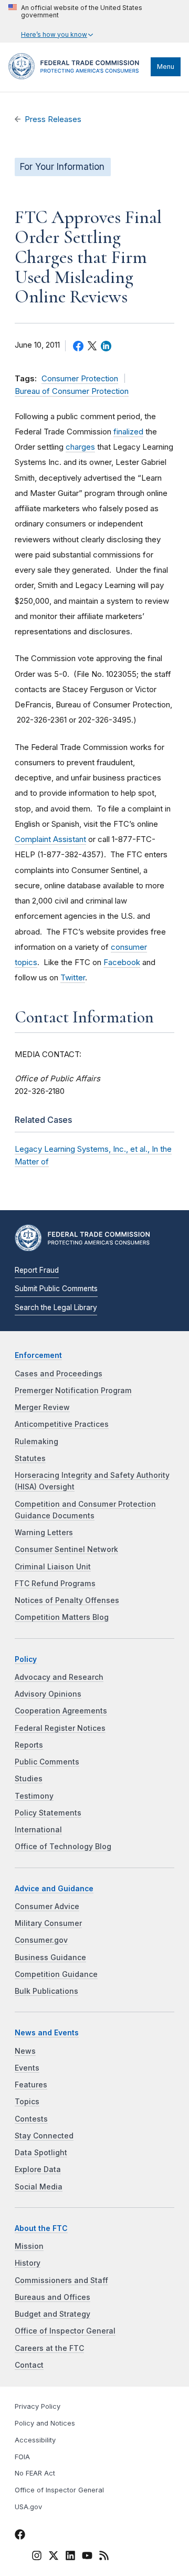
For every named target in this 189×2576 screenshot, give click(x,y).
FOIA (22, 2457)
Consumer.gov (41, 1940)
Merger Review (42, 1407)
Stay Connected (44, 2136)
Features (31, 2085)
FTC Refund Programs (55, 1584)
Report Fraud (37, 1270)
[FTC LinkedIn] (70, 2557)
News (25, 2051)
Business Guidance (50, 1958)
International (38, 1830)
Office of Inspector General (65, 2331)
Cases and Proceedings (59, 1374)
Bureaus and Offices (52, 2297)
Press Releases (53, 119)
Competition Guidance (56, 1974)
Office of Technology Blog (63, 1847)
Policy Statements (48, 1813)
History (28, 2263)
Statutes (30, 1458)
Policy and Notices (45, 2423)
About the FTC (41, 2228)
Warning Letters (44, 1533)
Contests (31, 2119)
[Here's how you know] (94, 21)
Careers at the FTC (49, 2348)
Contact (29, 2365)
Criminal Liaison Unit (53, 1567)
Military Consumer (48, 1923)
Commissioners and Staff (61, 2280)
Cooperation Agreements (61, 1711)
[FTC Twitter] (54, 2555)
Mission (29, 2246)
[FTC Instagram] (37, 2557)
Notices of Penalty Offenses (67, 1600)
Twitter (73, 977)
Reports (29, 1745)
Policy (26, 1659)
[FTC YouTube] (87, 2557)
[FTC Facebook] (20, 2536)
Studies (29, 1779)
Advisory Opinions (48, 1694)
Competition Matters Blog (62, 1617)
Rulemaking (36, 1442)
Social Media (39, 2187)
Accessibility (35, 2440)
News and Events (47, 2033)
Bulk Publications (46, 1991)
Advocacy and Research (59, 1677)
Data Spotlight (41, 2153)
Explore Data (38, 2169)
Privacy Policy (38, 2406)
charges (80, 447)
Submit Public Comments (56, 1289)
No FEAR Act (35, 2473)
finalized (128, 432)
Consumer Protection (80, 379)
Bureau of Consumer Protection (72, 391)
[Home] (77, 77)
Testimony (34, 1796)
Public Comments (47, 1762)
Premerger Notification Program (73, 1391)
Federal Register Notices (60, 1728)
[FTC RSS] (104, 2557)
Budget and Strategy (52, 2314)
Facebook (122, 962)
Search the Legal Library (56, 1307)
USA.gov (28, 2507)
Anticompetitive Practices (62, 1424)
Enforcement (38, 1355)
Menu (166, 67)
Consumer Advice (47, 1906)
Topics (27, 2102)
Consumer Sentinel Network (66, 1549)
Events (27, 2068)
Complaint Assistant (50, 839)
